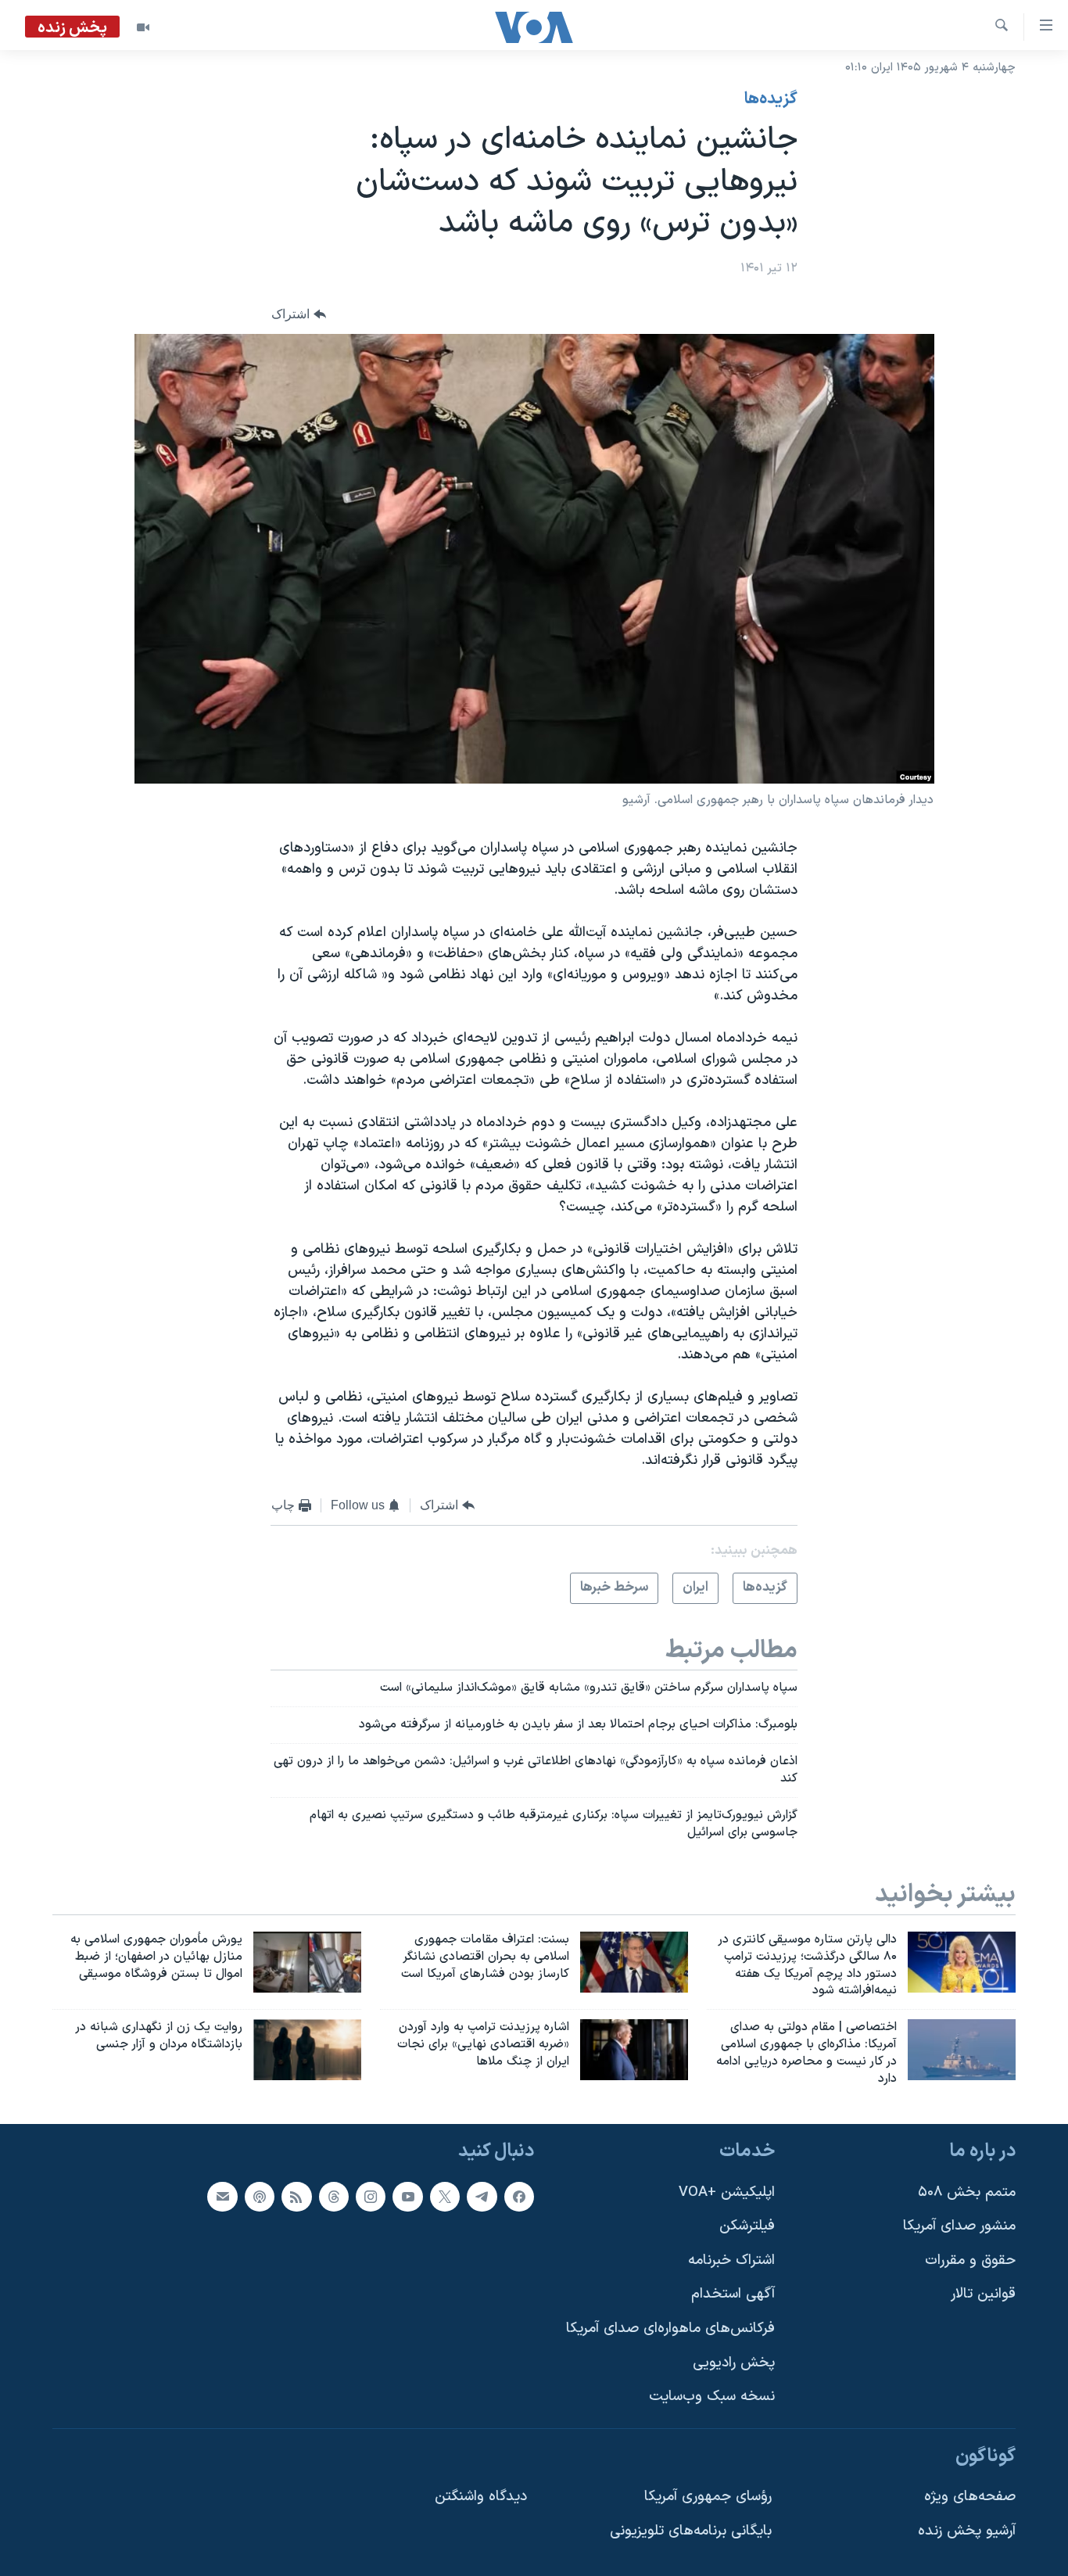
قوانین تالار (983, 2294)
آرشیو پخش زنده (967, 2531)
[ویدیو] (143, 27)
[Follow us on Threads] (334, 2196)
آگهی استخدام (733, 2294)
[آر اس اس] (296, 2196)
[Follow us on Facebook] (519, 2196)
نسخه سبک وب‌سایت (712, 2397)
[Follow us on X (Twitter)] (445, 2196)
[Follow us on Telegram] (482, 2196)
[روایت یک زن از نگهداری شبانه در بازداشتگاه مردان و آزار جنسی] (307, 2050)
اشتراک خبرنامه (731, 2260)
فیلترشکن (747, 2226)
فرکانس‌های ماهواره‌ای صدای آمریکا (670, 2328)
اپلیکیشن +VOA (727, 2192)
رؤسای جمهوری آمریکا (708, 2497)
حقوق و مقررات (970, 2260)
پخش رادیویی (734, 2362)
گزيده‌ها (771, 99)
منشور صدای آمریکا (959, 2226)
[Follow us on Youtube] (407, 2196)
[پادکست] (260, 2196)
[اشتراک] (222, 2196)
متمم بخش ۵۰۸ (967, 2192)
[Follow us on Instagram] (371, 2196)
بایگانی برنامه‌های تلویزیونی (691, 2531)
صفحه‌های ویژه (970, 2497)
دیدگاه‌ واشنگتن (481, 2497)
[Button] (299, 314)
